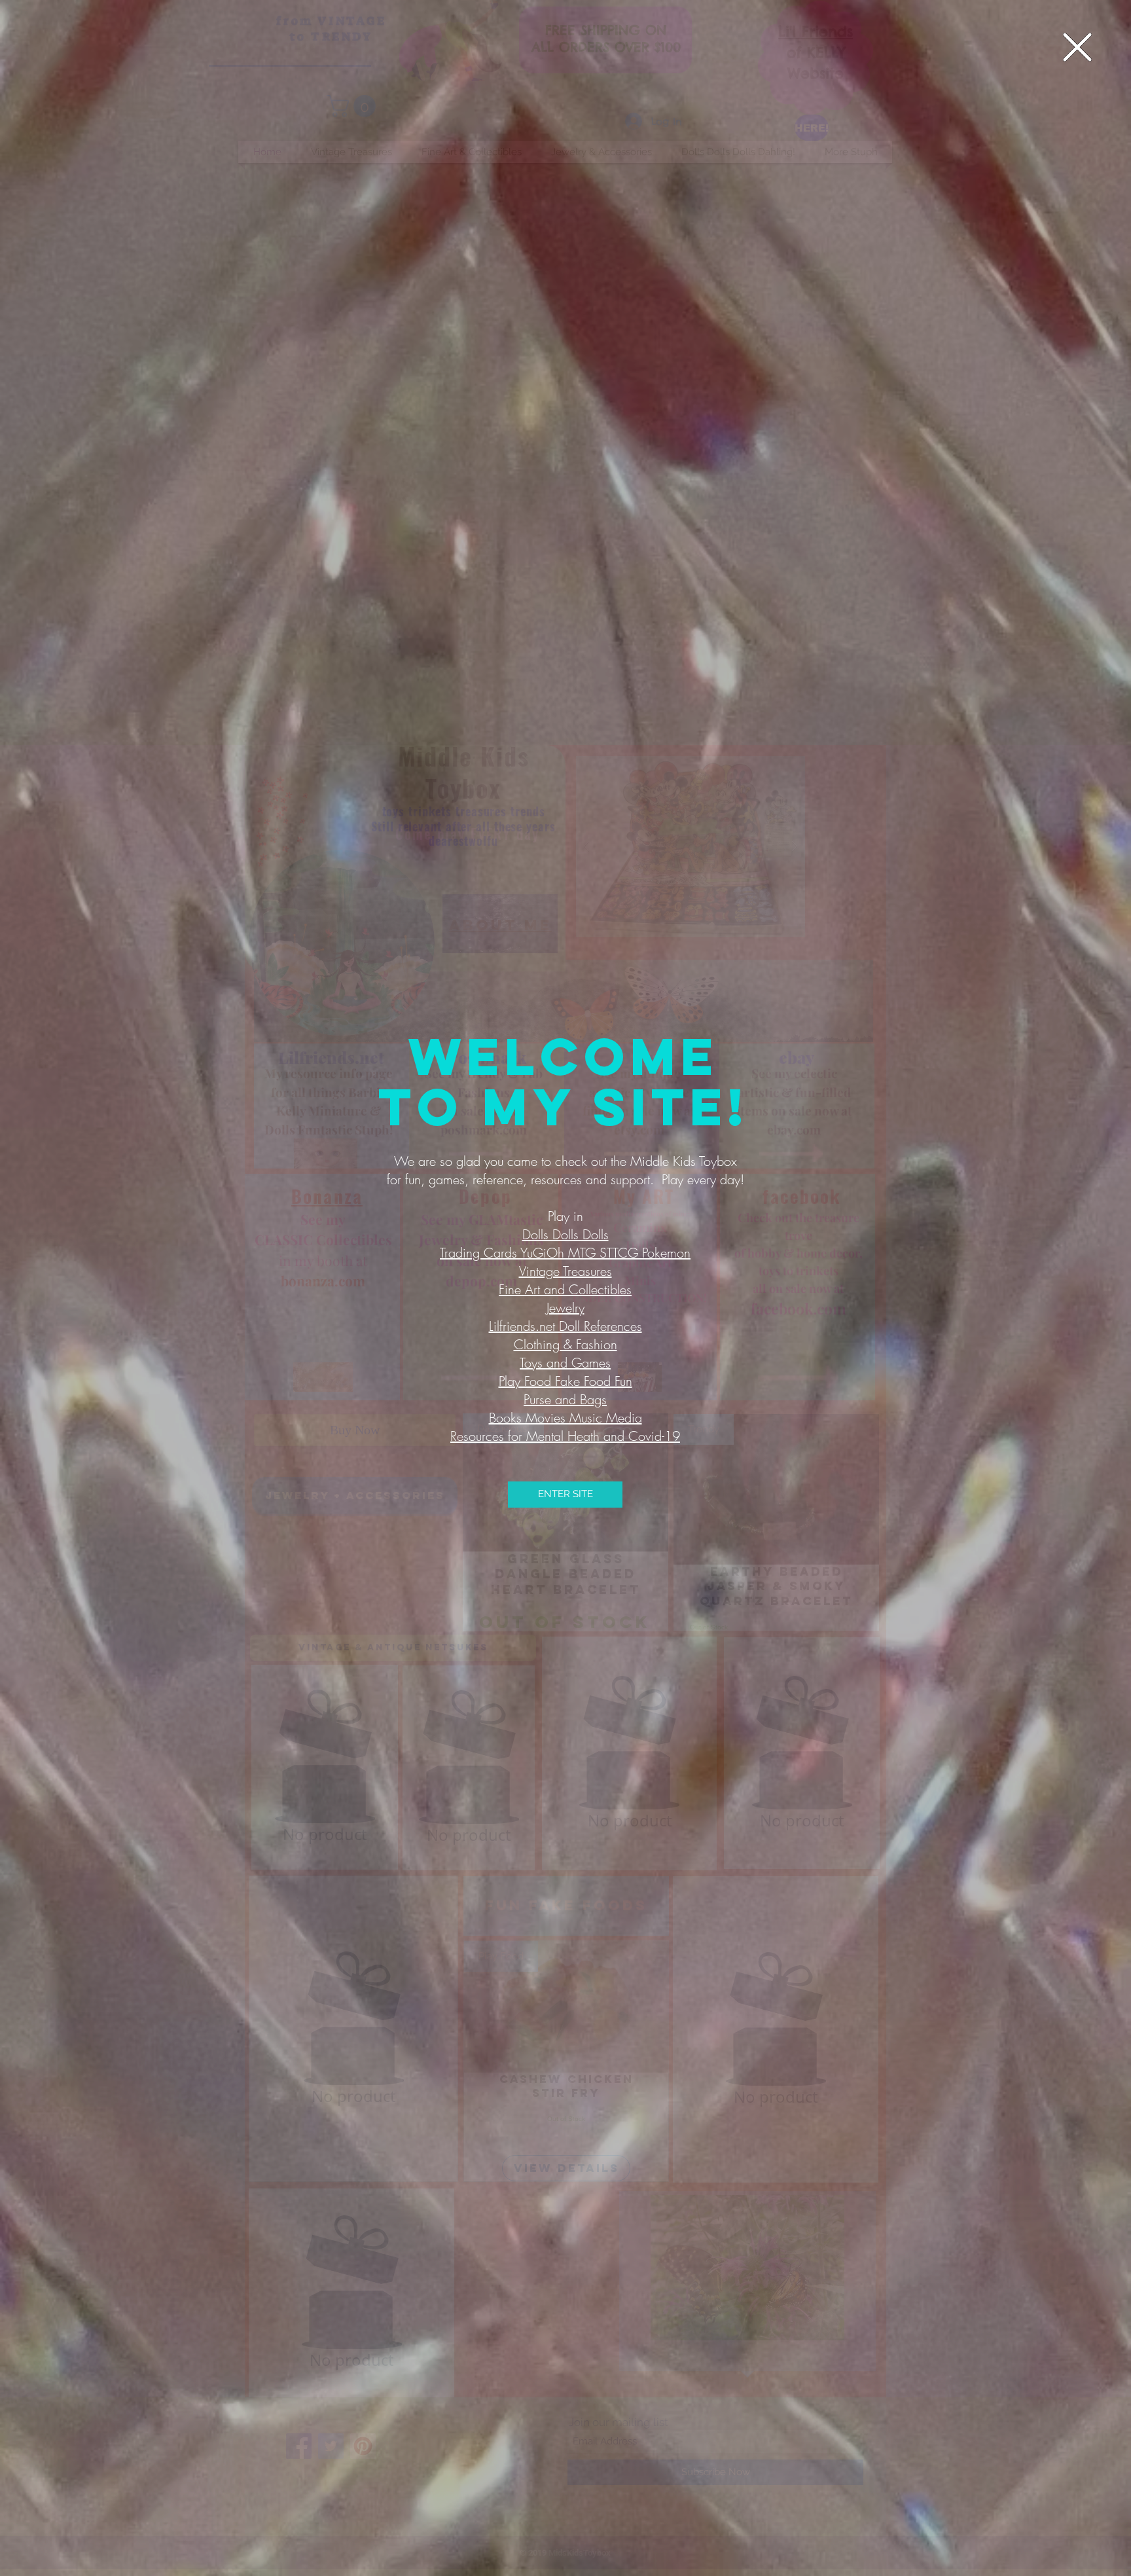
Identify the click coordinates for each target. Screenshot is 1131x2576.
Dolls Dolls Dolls (565, 1234)
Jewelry (565, 1308)
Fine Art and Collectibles (565, 1289)
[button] (1077, 47)
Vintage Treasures (565, 1271)
